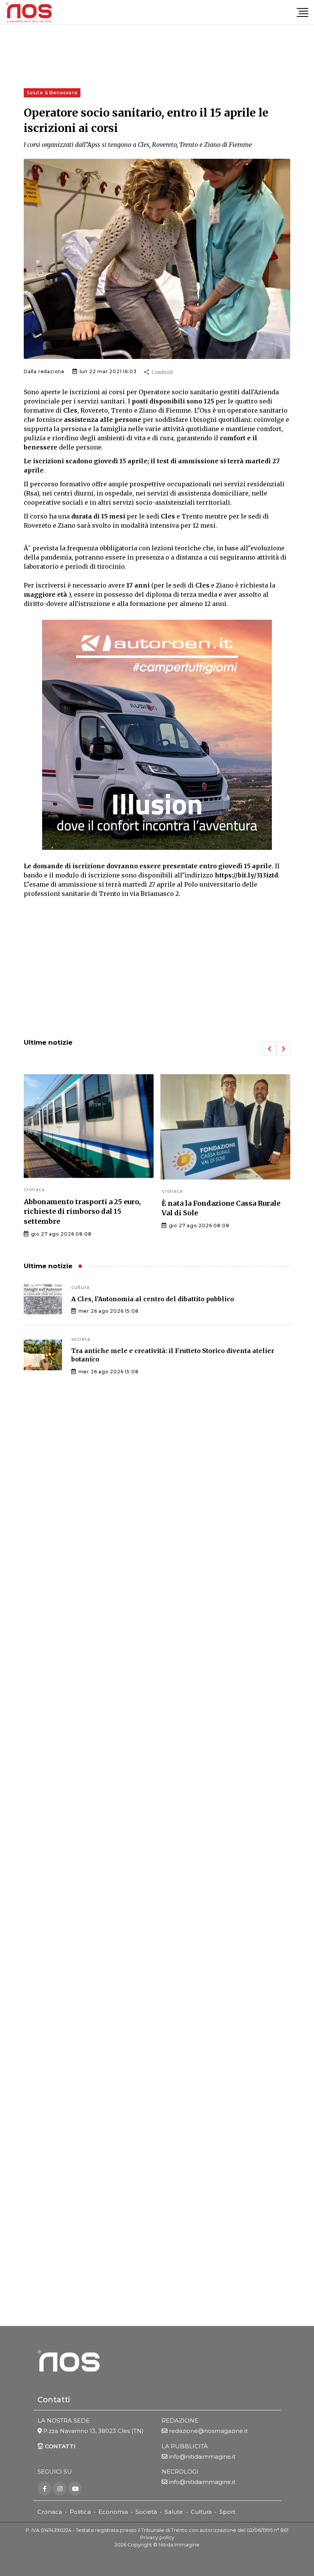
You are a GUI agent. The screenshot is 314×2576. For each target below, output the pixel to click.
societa (81, 1339)
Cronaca (50, 2512)
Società (146, 2512)
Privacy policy (157, 2537)
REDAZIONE (180, 2420)
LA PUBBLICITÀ (185, 2446)
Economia (113, 2512)
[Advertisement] (157, 969)
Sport (227, 2512)
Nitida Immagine (179, 2545)
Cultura (201, 2512)
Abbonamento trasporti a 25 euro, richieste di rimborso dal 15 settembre (82, 1211)
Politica (80, 2512)
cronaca (34, 1189)
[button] (269, 1049)
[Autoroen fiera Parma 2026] (157, 735)
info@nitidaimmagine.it (202, 2457)
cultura (80, 1287)
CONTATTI (59, 2446)
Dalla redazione (44, 371)
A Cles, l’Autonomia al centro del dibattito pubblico (153, 1299)
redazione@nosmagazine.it (208, 2431)
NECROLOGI (180, 2471)
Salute (174, 2512)
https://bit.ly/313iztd (246, 875)
